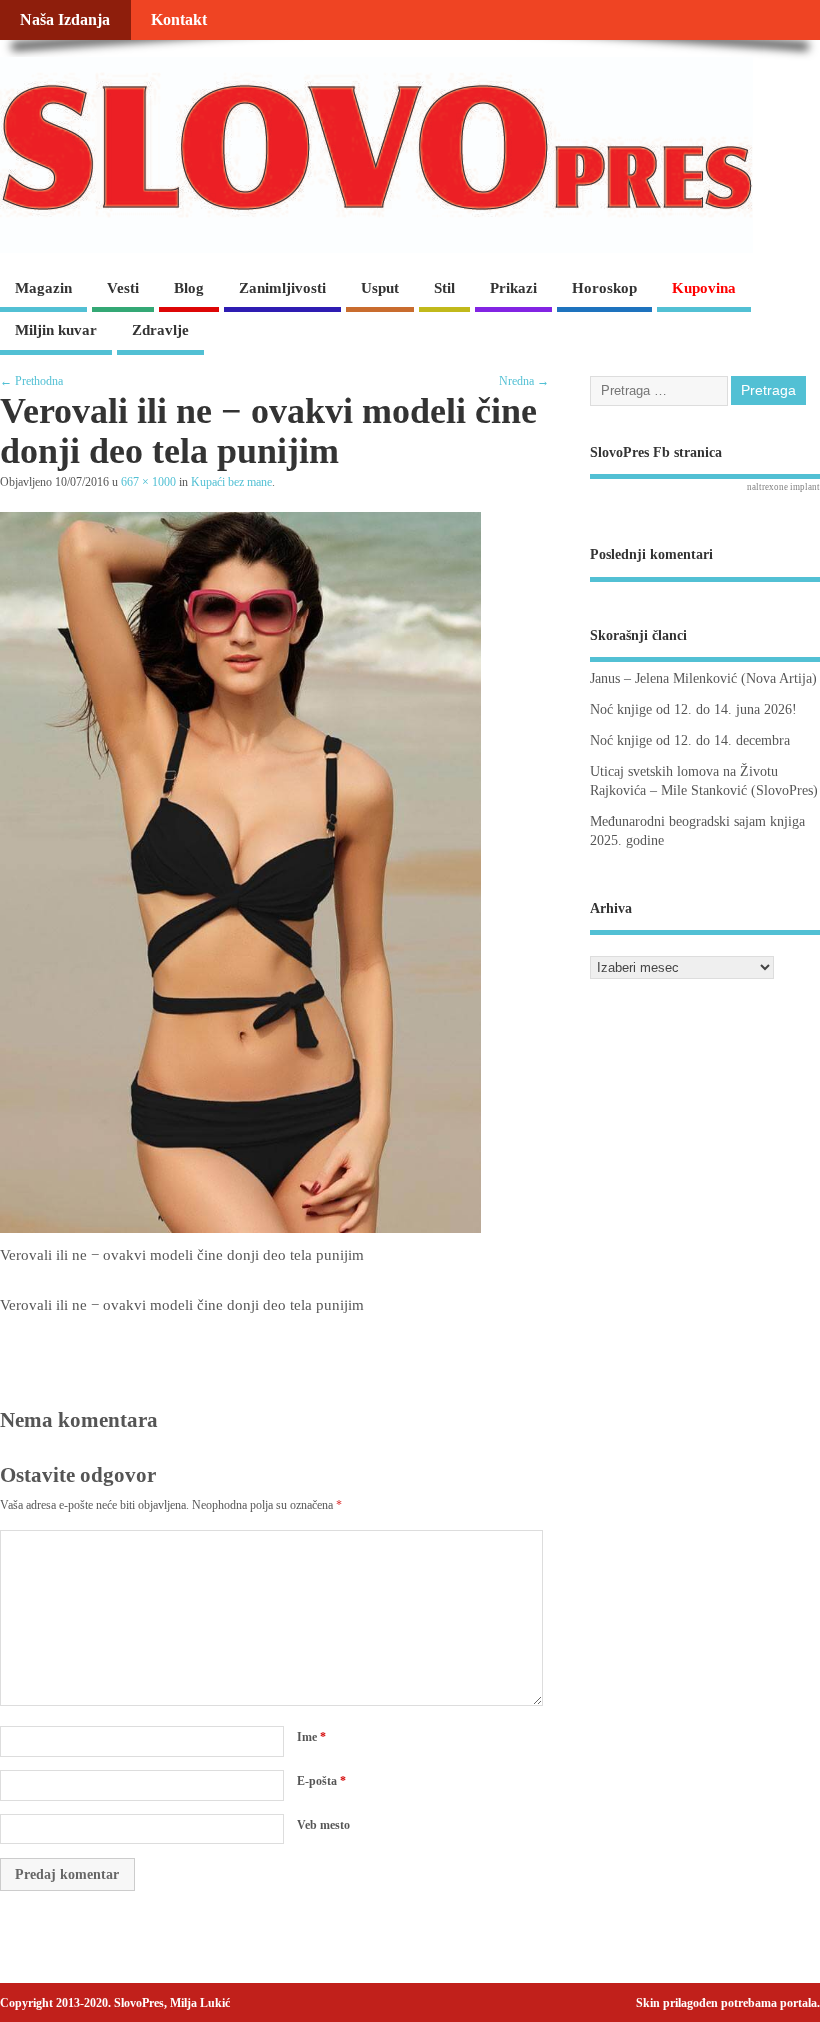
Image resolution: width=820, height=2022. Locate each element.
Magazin (43, 288)
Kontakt (179, 20)
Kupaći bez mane (231, 482)
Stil (444, 288)
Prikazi (513, 288)
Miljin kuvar (56, 330)
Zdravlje (160, 330)
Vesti (123, 288)
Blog (189, 288)
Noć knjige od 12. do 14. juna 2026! (693, 709)
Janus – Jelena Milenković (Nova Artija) (703, 678)
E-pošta (321, 1781)
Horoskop (604, 288)
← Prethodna (31, 381)
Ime (311, 1737)
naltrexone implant (783, 487)
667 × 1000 (148, 482)
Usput (380, 288)
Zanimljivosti (282, 288)
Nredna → (524, 381)
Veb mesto (323, 1825)
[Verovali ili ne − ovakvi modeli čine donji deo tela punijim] (240, 1228)
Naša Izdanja (65, 20)
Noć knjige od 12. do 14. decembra (690, 740)
